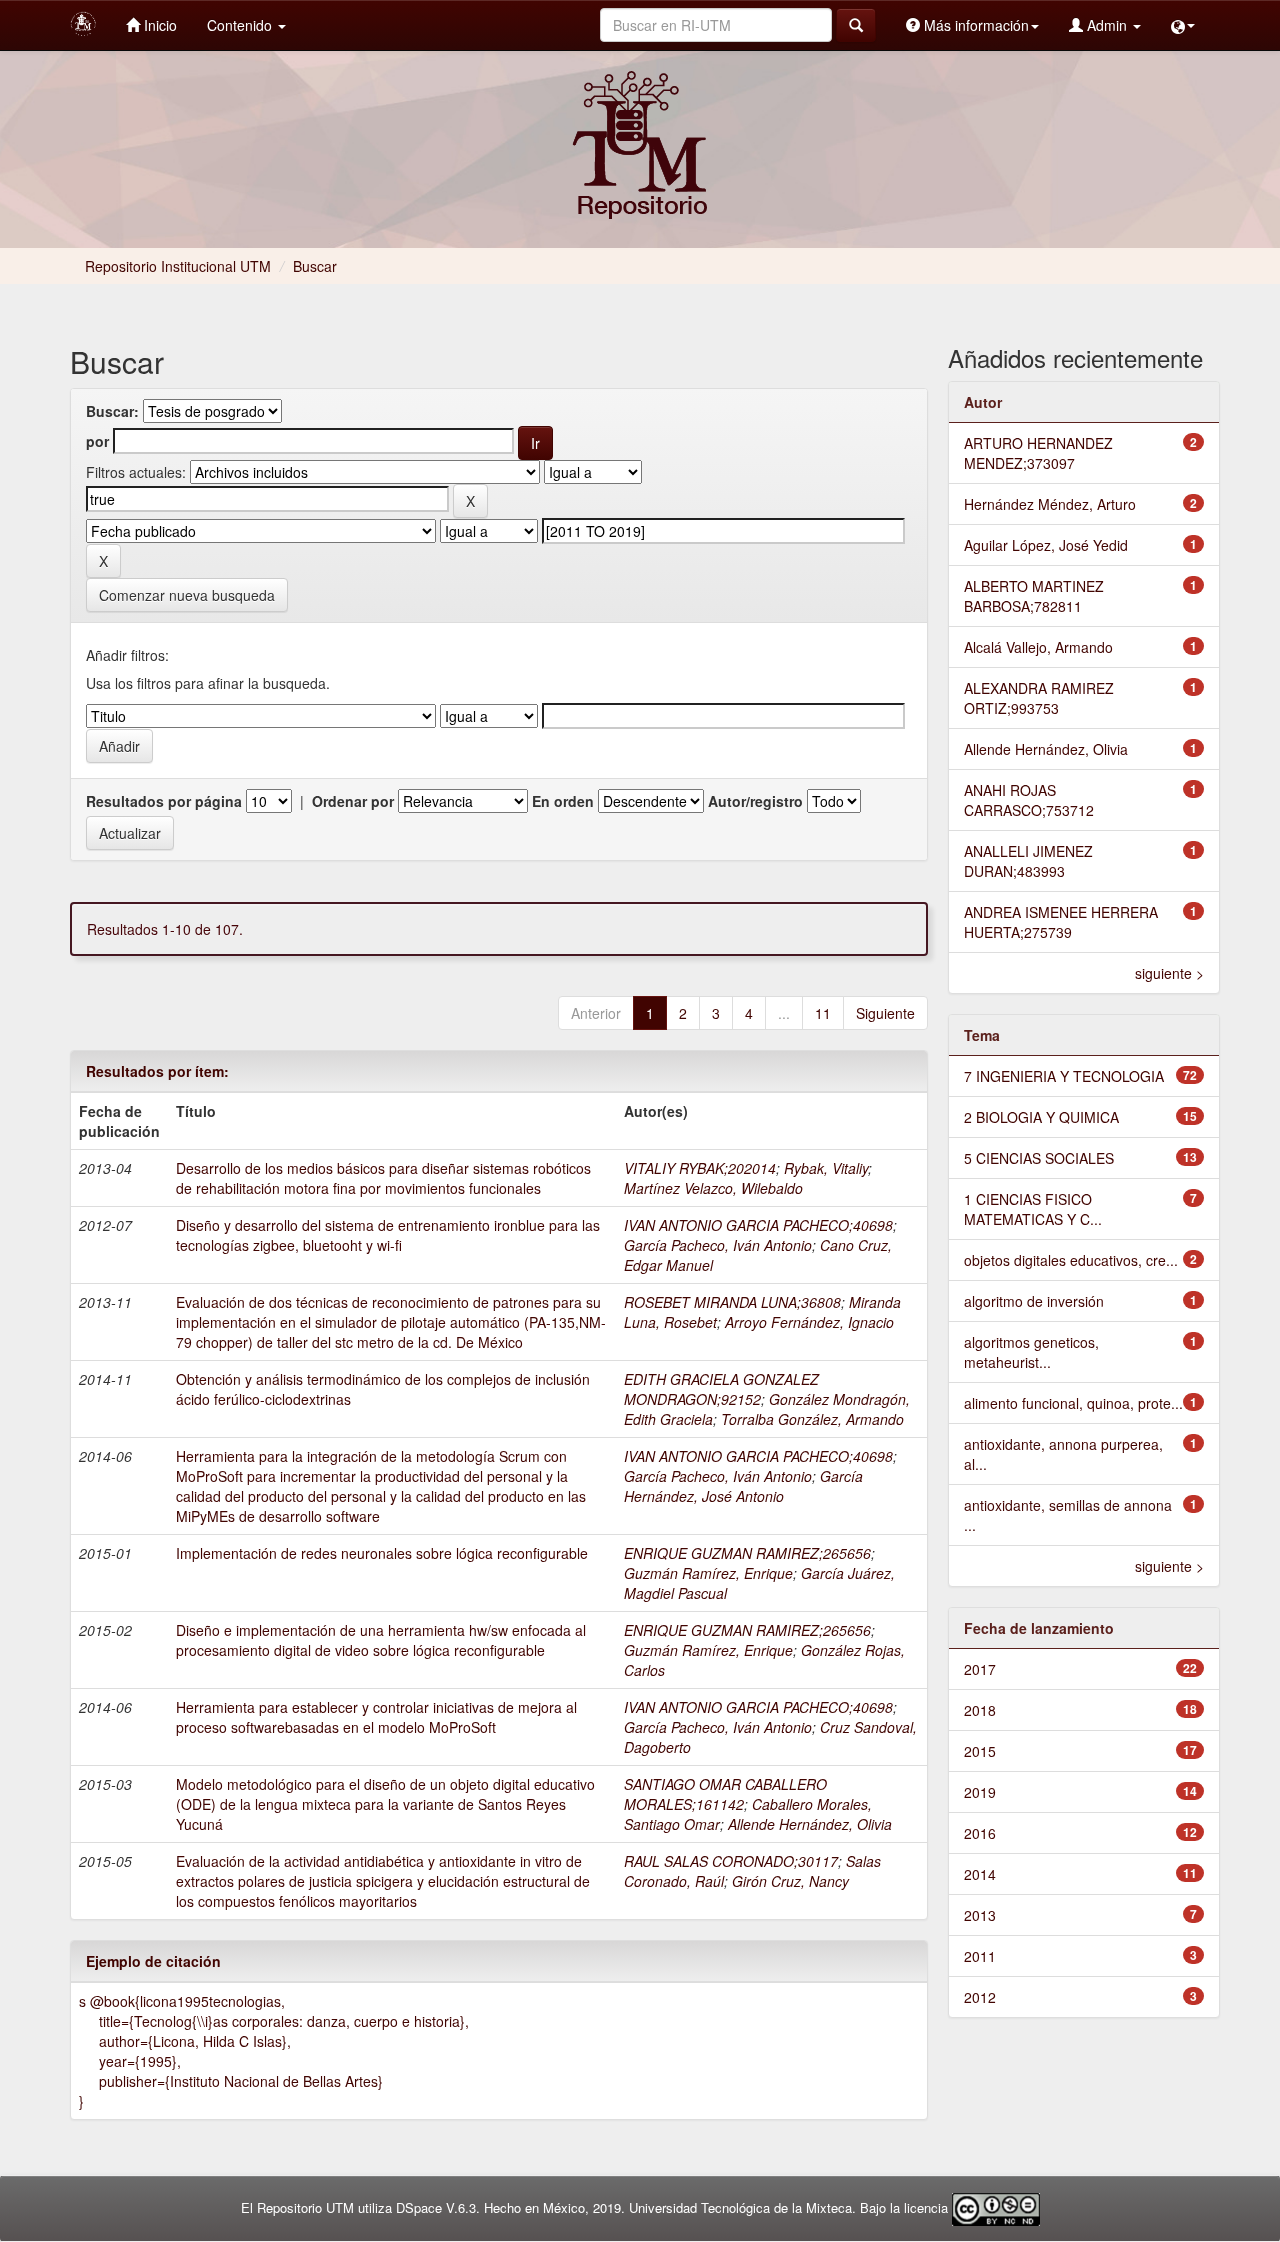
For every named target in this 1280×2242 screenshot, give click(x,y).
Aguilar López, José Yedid (1046, 545)
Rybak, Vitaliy (826, 1168)
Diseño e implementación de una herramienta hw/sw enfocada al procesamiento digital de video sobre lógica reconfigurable (381, 1640)
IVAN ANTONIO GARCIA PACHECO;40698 (758, 1225)
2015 (980, 1751)
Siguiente (885, 1013)
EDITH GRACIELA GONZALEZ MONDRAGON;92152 (721, 1389)
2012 (980, 1997)
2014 (980, 1874)
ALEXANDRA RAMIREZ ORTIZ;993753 (1039, 698)
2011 (980, 1956)
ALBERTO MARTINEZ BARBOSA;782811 (1034, 596)
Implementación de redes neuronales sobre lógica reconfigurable (382, 1553)
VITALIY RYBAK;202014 (700, 1168)
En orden (563, 801)
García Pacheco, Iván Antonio (718, 1245)
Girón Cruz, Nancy (790, 1881)
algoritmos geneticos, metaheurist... (1031, 1352)
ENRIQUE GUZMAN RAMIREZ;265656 (747, 1553)
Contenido (241, 25)
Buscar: (112, 411)
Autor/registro (755, 801)
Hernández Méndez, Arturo (1050, 504)
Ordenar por (353, 801)
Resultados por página (164, 801)
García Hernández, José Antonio (743, 1486)
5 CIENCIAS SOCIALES (1039, 1158)
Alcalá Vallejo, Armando (1038, 647)
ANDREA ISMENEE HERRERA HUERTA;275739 (1061, 922)
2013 (980, 1915)
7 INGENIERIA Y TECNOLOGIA (1064, 1076)
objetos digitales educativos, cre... (1071, 1260)
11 (823, 1013)
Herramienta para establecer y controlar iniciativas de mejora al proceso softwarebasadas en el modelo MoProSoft (376, 1717)
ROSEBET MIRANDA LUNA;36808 (732, 1302)
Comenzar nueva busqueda (187, 595)
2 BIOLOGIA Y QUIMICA (1041, 1117)
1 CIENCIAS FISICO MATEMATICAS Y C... (1033, 1209)
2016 (980, 1833)
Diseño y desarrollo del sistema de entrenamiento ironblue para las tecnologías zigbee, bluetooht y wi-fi (388, 1235)
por (97, 441)
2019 (980, 1792)
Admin (1107, 25)
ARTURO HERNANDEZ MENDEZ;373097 (1038, 453)
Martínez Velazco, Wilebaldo (713, 1188)
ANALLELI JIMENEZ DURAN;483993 (1028, 861)
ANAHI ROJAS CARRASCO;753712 (1029, 800)
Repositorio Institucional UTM (178, 266)
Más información (974, 25)
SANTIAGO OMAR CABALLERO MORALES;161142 (725, 1794)
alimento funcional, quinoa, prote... (1073, 1403)
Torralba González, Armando (812, 1419)
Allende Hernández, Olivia (810, 1824)
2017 (980, 1669)
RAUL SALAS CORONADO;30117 (731, 1861)
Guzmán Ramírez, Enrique (708, 1573)
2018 (980, 1710)
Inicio (158, 25)
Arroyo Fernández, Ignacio (809, 1322)
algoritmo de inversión (1034, 1301)
